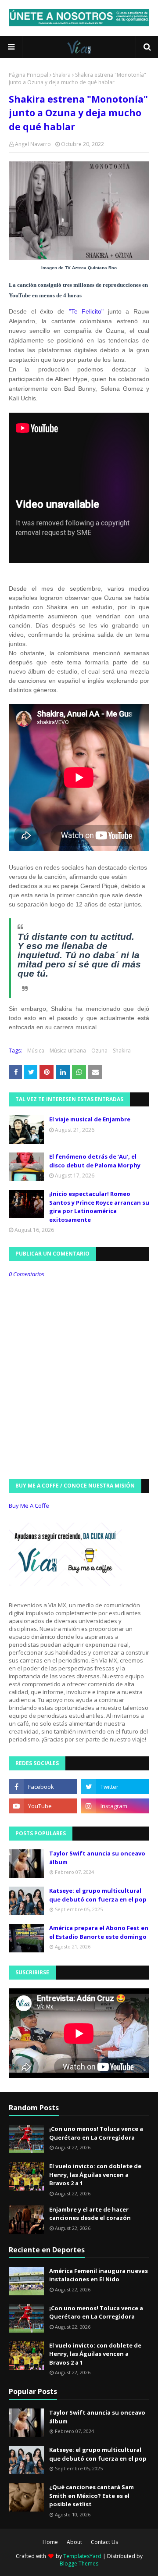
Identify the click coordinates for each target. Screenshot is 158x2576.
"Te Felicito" (86, 311)
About (74, 2542)
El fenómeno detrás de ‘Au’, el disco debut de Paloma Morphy (95, 1161)
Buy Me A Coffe (29, 1506)
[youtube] (43, 1806)
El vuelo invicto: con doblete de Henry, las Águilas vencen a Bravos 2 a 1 (95, 2175)
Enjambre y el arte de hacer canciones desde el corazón (90, 2214)
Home (50, 2542)
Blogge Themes (79, 2564)
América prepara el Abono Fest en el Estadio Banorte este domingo (99, 1932)
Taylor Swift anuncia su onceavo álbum (97, 1858)
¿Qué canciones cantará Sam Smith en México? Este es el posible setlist (92, 2496)
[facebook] (43, 1787)
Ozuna (99, 1051)
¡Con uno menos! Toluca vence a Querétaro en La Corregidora (96, 2133)
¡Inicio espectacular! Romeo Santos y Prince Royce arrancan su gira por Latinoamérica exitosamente (99, 1207)
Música (36, 1051)
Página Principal (29, 75)
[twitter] (115, 1787)
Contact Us (104, 2542)
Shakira (62, 75)
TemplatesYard (82, 2556)
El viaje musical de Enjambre (90, 1119)
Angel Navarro (33, 144)
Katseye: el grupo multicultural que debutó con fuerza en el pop (98, 1895)
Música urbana (68, 1051)
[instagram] (115, 1806)
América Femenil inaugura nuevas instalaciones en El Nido (99, 2275)
